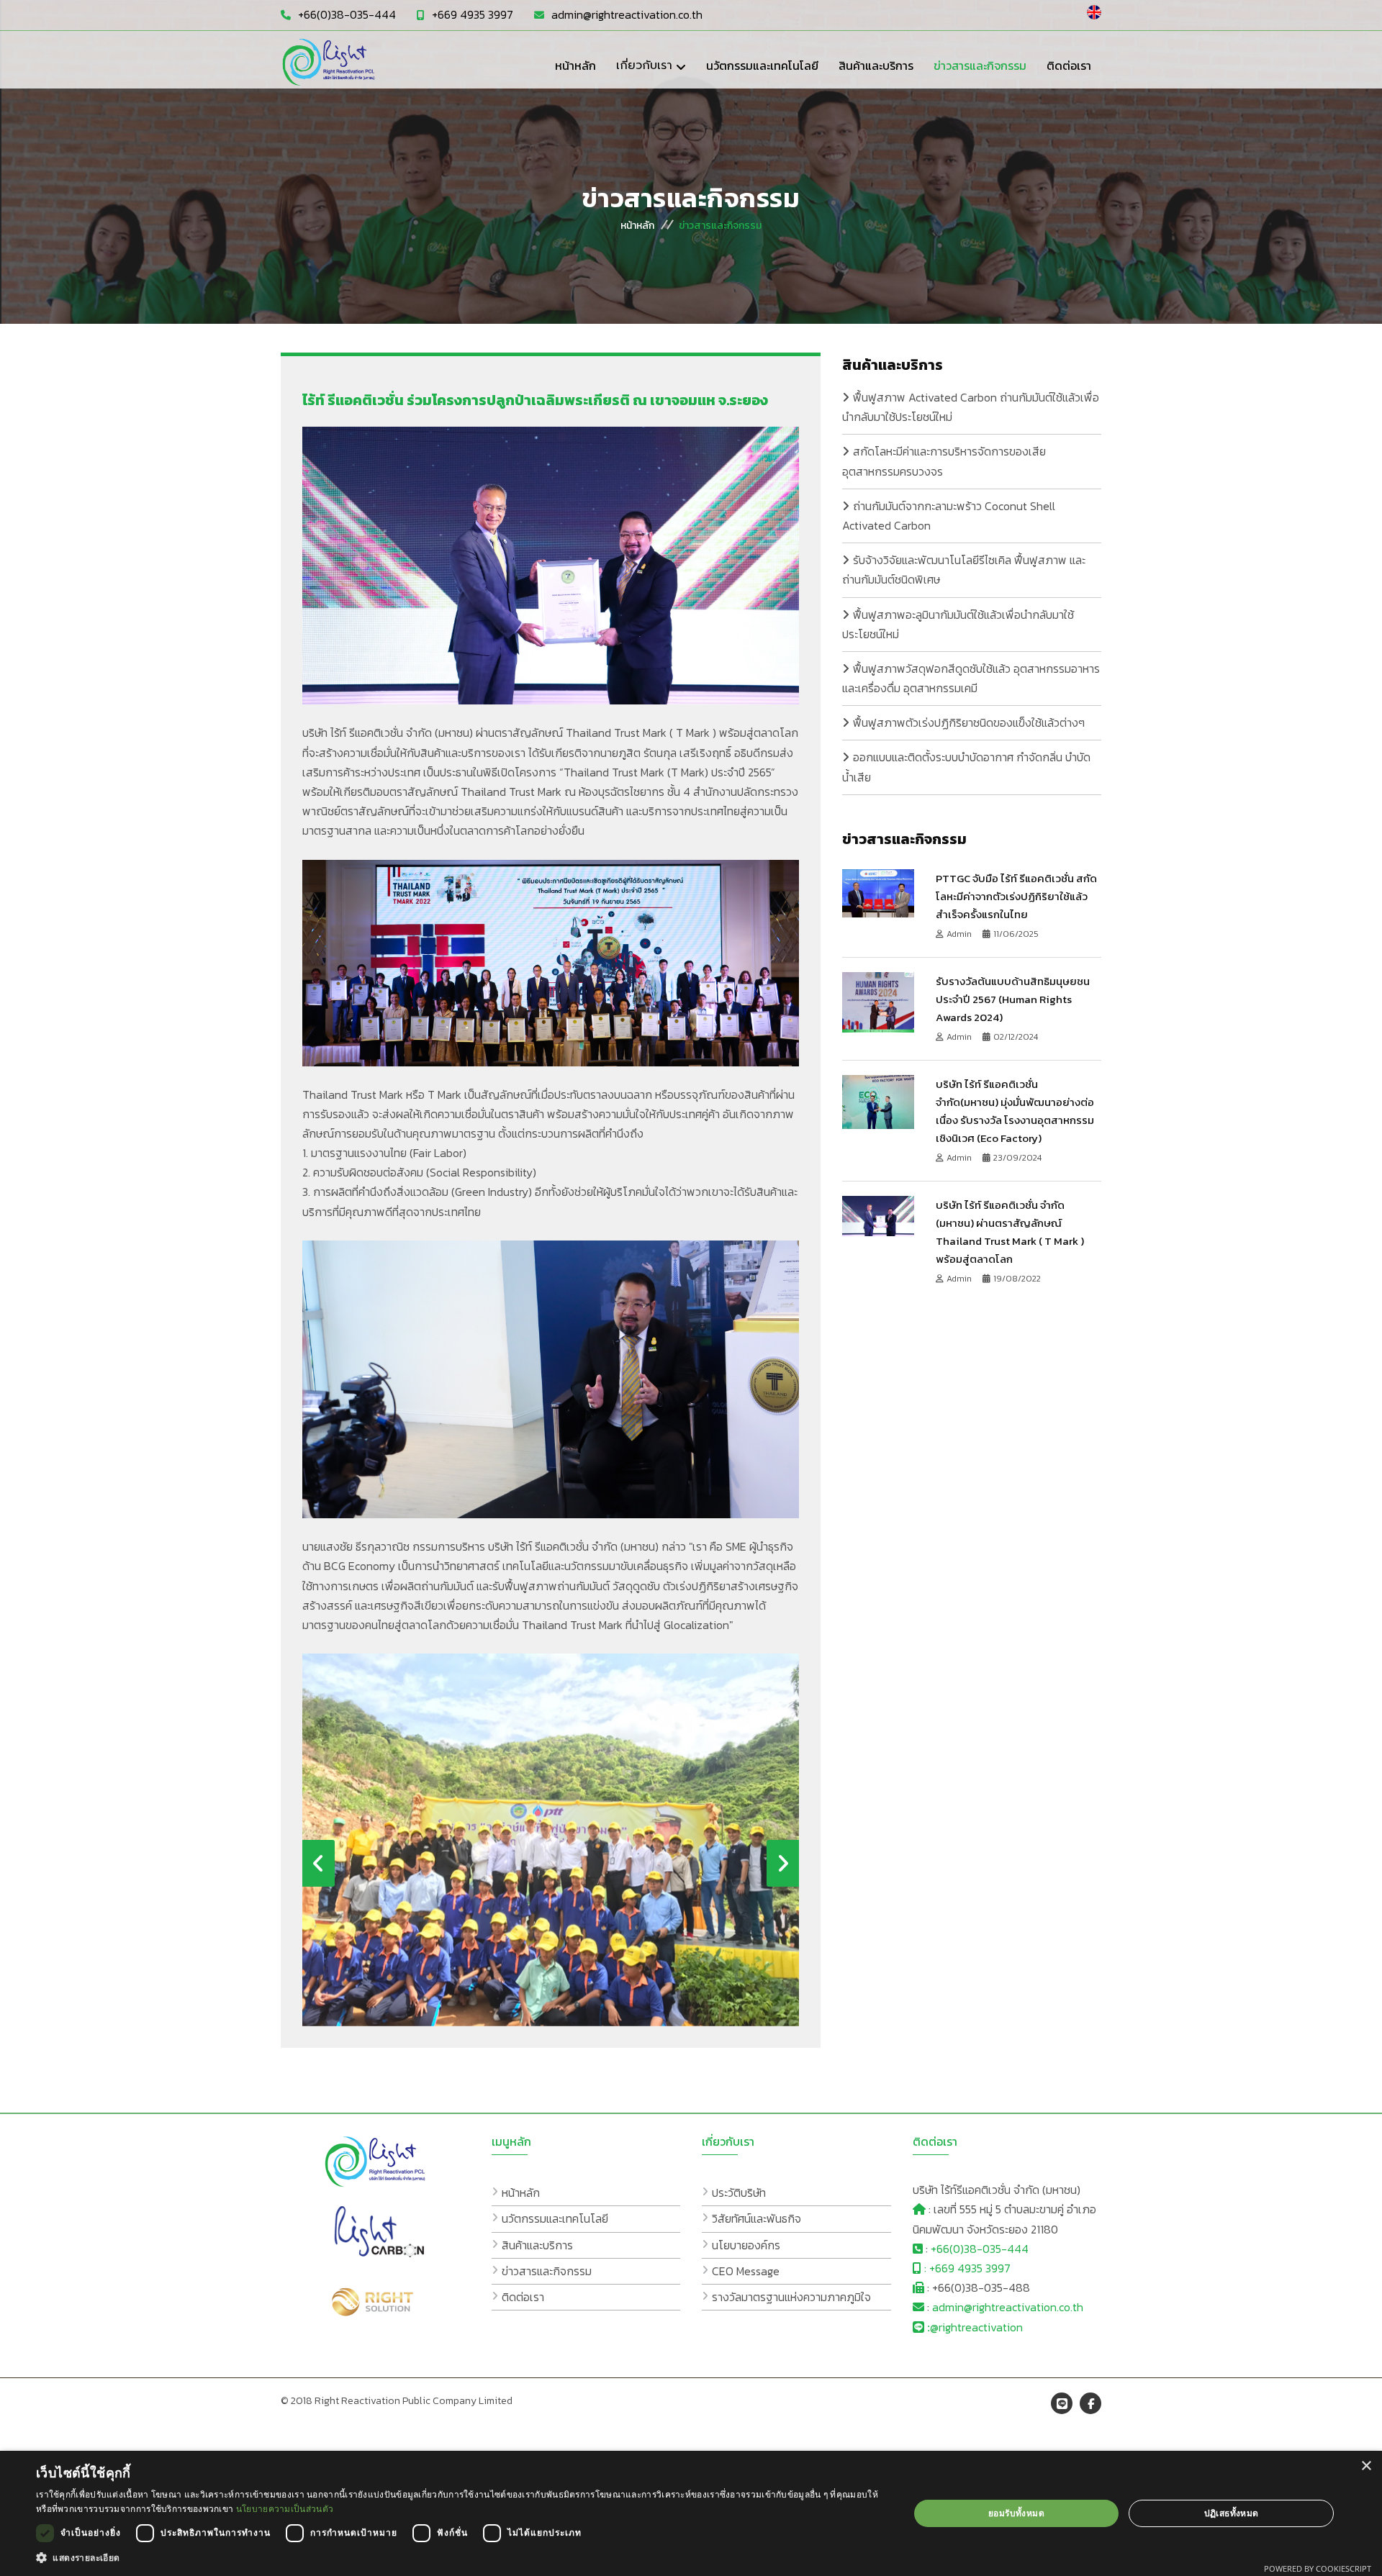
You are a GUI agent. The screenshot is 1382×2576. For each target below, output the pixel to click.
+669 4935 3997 (473, 14)
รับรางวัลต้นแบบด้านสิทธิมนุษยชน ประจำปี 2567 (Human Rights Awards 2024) (1013, 999)
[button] (460, 2558)
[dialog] (691, 2513)
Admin (960, 934)
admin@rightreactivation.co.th (627, 14)
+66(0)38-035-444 (347, 14)
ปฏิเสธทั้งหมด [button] (1232, 2513)
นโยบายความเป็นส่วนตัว (285, 2509)
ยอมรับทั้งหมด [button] (1016, 2513)
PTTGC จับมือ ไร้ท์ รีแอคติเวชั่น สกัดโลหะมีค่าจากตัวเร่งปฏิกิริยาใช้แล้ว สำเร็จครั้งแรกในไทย (1016, 896)
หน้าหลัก (637, 226)
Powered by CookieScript (1318, 2568)
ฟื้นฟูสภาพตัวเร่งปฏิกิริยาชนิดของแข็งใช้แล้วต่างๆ (969, 722)
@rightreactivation (976, 2327)
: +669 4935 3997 (966, 2268)
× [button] (1366, 2466)
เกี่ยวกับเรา (644, 65)
